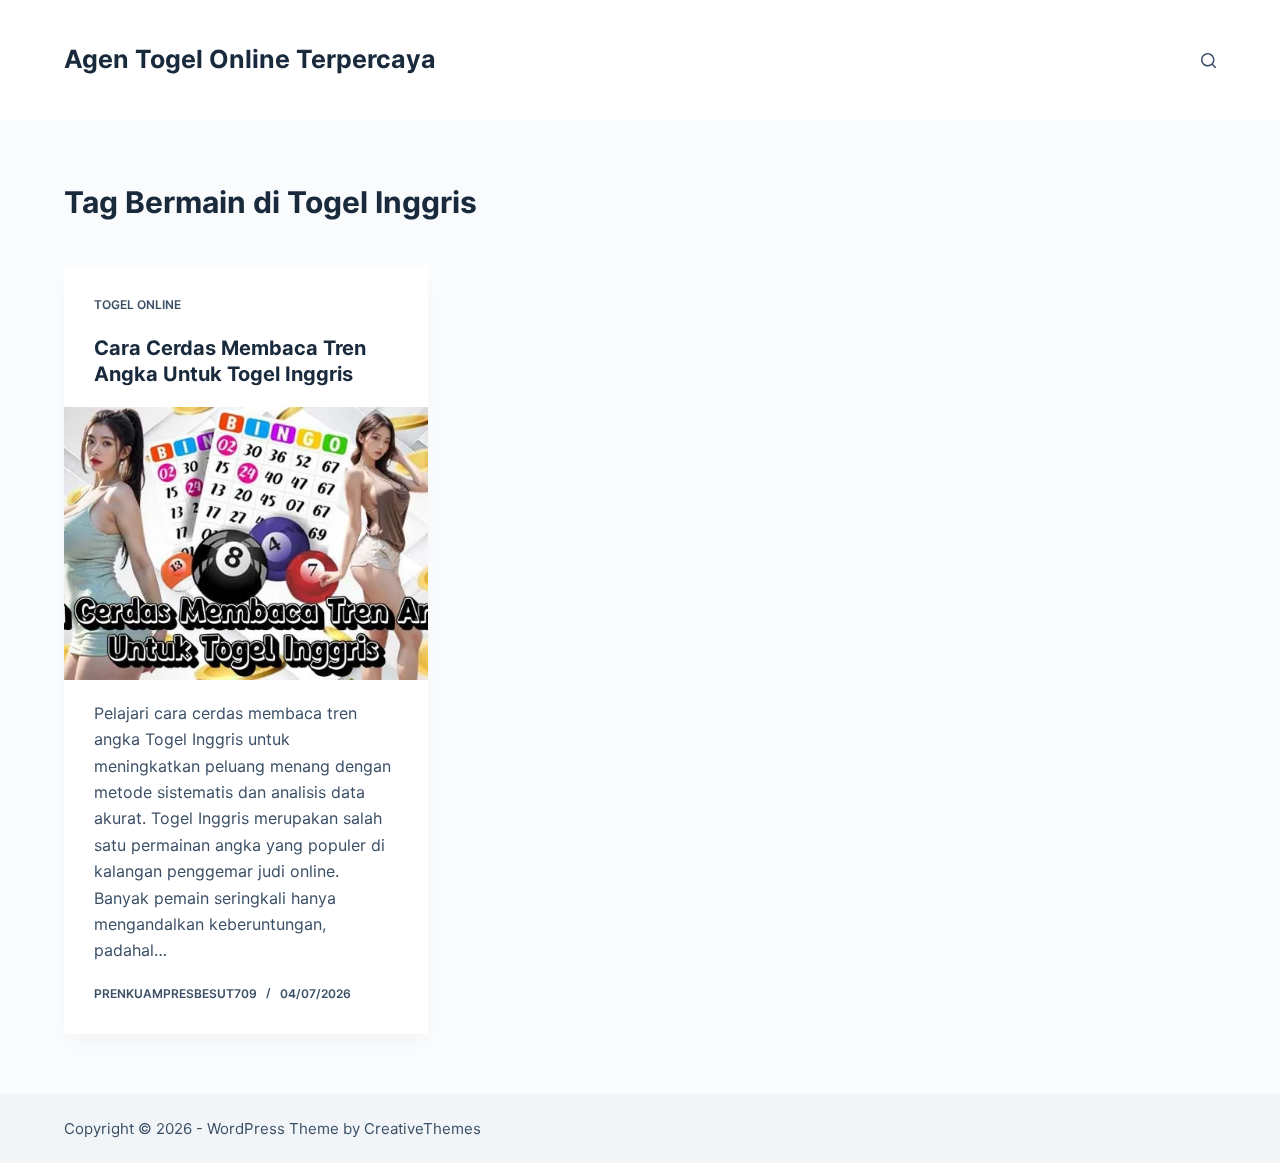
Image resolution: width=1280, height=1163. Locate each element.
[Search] (1208, 60)
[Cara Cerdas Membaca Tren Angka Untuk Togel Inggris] (246, 543)
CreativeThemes (422, 1128)
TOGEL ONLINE (137, 304)
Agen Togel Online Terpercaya (250, 59)
